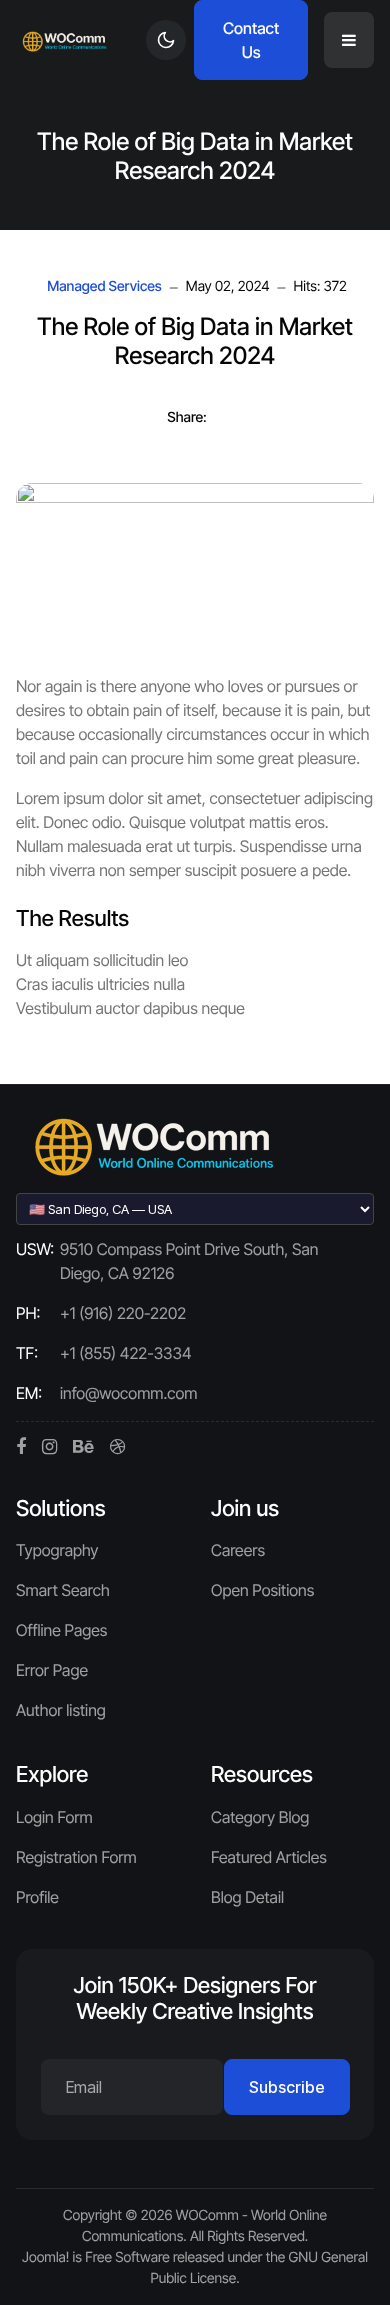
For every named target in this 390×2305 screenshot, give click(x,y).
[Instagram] (49, 1447)
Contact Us (251, 40)
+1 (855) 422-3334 (126, 1353)
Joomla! (45, 2257)
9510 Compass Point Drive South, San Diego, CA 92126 (189, 1261)
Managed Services (104, 287)
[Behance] (83, 1447)
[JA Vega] (155, 1145)
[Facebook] (21, 1447)
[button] (349, 40)
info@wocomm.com (129, 1393)
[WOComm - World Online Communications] (65, 40)
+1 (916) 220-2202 (123, 1313)
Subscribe (287, 2087)
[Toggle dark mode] (166, 40)
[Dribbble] (117, 1447)
